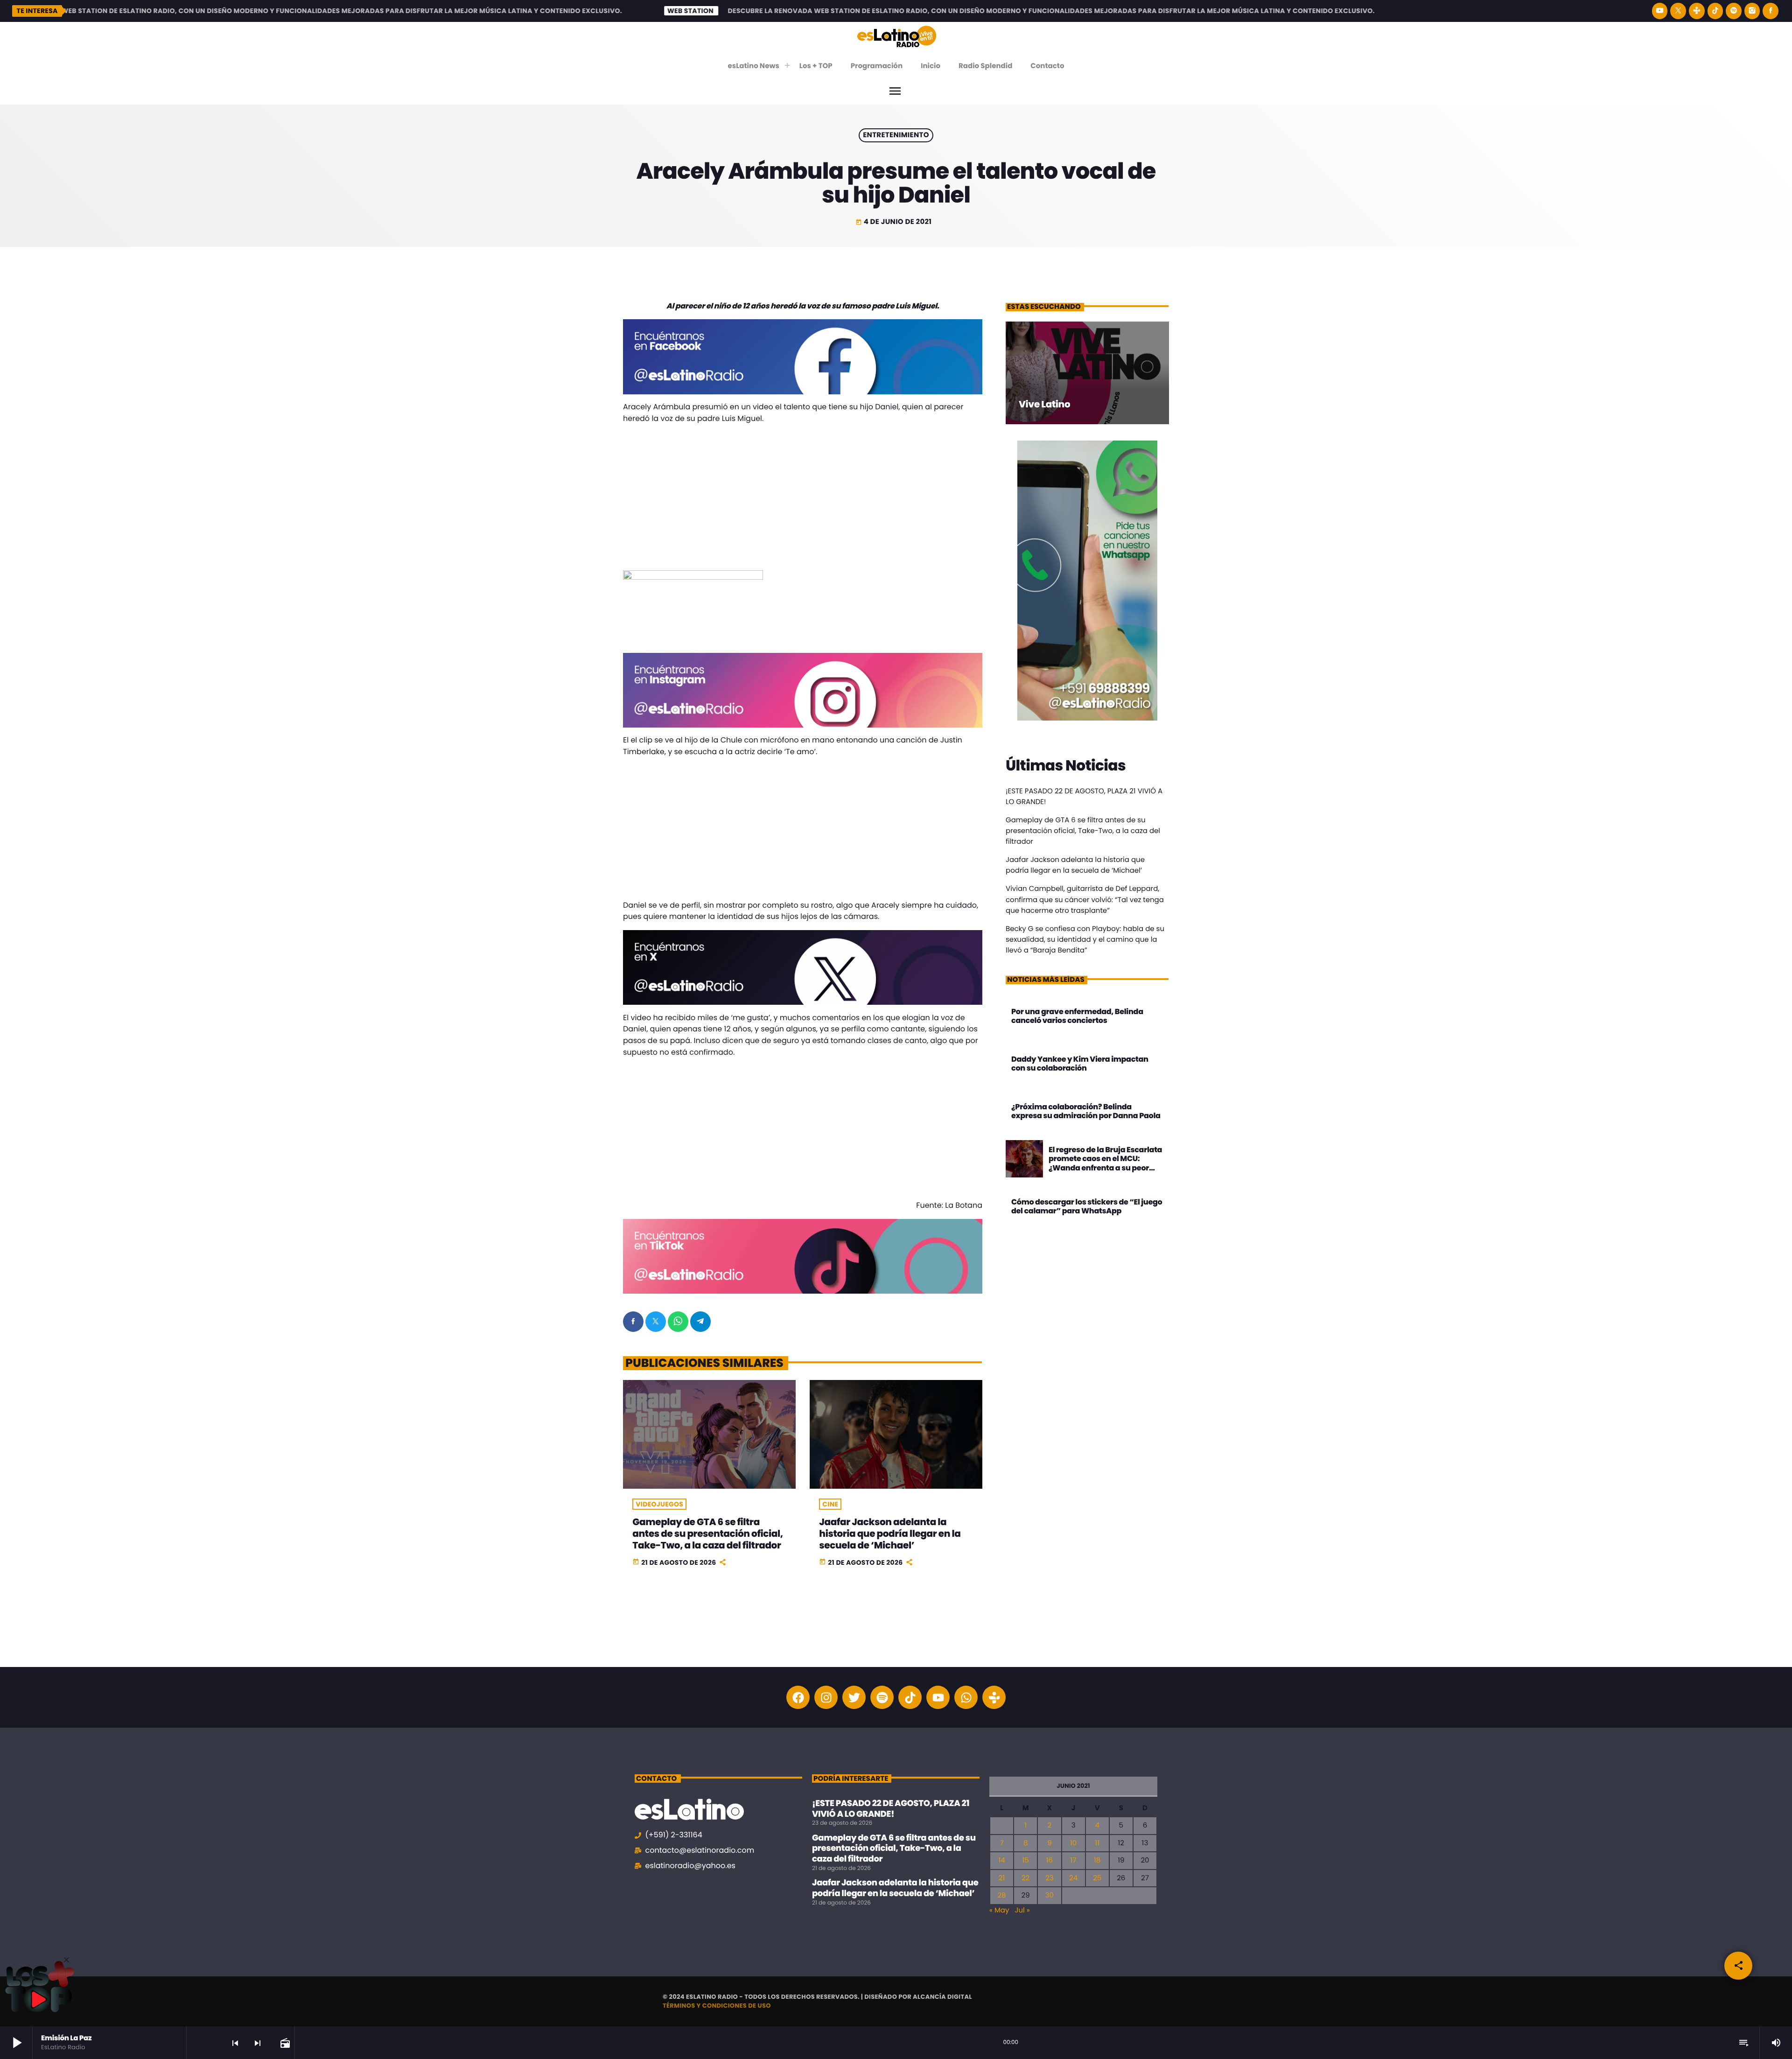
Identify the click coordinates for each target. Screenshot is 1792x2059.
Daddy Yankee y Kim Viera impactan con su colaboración (1080, 1064)
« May (999, 1910)
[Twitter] (854, 1697)
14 (1001, 1860)
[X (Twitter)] (1678, 11)
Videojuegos (659, 1504)
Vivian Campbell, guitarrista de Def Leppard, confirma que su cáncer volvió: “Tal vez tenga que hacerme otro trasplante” (1085, 900)
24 (1073, 1878)
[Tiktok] (910, 1697)
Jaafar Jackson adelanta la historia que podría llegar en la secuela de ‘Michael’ (890, 1534)
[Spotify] (1734, 11)
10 (1073, 1843)
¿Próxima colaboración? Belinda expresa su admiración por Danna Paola (1086, 1111)
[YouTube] (1660, 11)
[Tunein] (1697, 11)
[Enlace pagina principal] (897, 36)
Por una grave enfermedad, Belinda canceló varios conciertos (1077, 1016)
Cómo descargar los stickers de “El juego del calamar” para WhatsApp (1087, 1206)
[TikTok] (1715, 11)
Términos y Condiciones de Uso (717, 2006)
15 (1026, 1860)
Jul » (1022, 1910)
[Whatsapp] (966, 1697)
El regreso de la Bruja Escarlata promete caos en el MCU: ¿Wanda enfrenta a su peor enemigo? (1105, 1163)
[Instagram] (1752, 11)
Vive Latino (1044, 404)
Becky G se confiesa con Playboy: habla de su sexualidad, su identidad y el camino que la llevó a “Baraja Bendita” (1085, 940)
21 (1002, 1878)
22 (1025, 1878)
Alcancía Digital (942, 1997)
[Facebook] (1771, 11)
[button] (66, 1960)
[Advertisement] (803, 497)
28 (1001, 1895)
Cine (830, 1504)
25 (1097, 1878)
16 (1050, 1860)
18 (1097, 1860)
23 (1049, 1878)
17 (1074, 1860)
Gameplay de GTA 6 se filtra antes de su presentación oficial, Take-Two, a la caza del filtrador (707, 1534)
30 (1050, 1895)
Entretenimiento (896, 136)
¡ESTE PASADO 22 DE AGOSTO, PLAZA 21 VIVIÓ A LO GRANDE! (891, 1809)
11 (1097, 1843)
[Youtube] (938, 1697)
